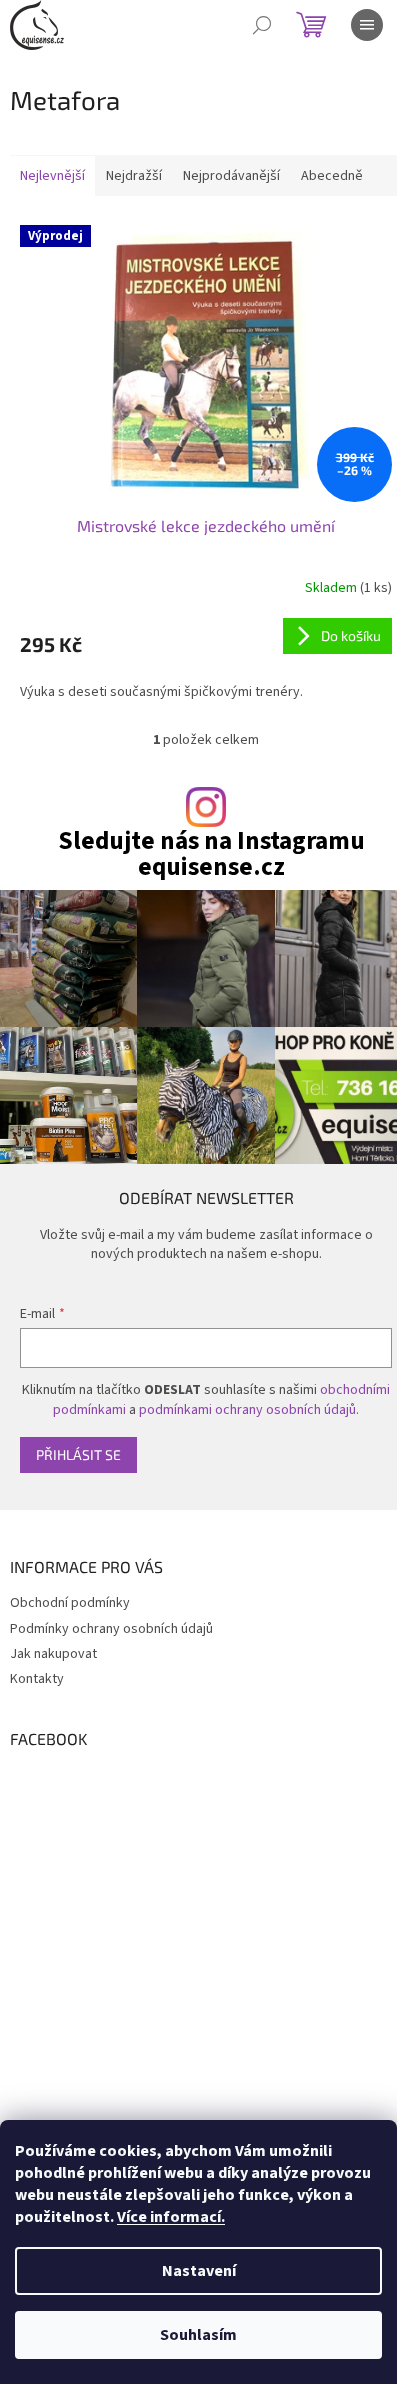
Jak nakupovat (53, 1654)
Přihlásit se (78, 1454)
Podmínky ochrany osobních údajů (111, 1629)
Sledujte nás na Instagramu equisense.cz (211, 854)
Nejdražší (134, 176)
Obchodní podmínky (70, 1603)
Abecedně (332, 176)
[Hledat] (262, 25)
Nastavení (199, 2271)
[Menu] (367, 25)
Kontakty (37, 1679)
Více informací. (171, 2217)
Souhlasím (198, 2335)
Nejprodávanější (231, 176)
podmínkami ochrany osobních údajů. (249, 1410)
